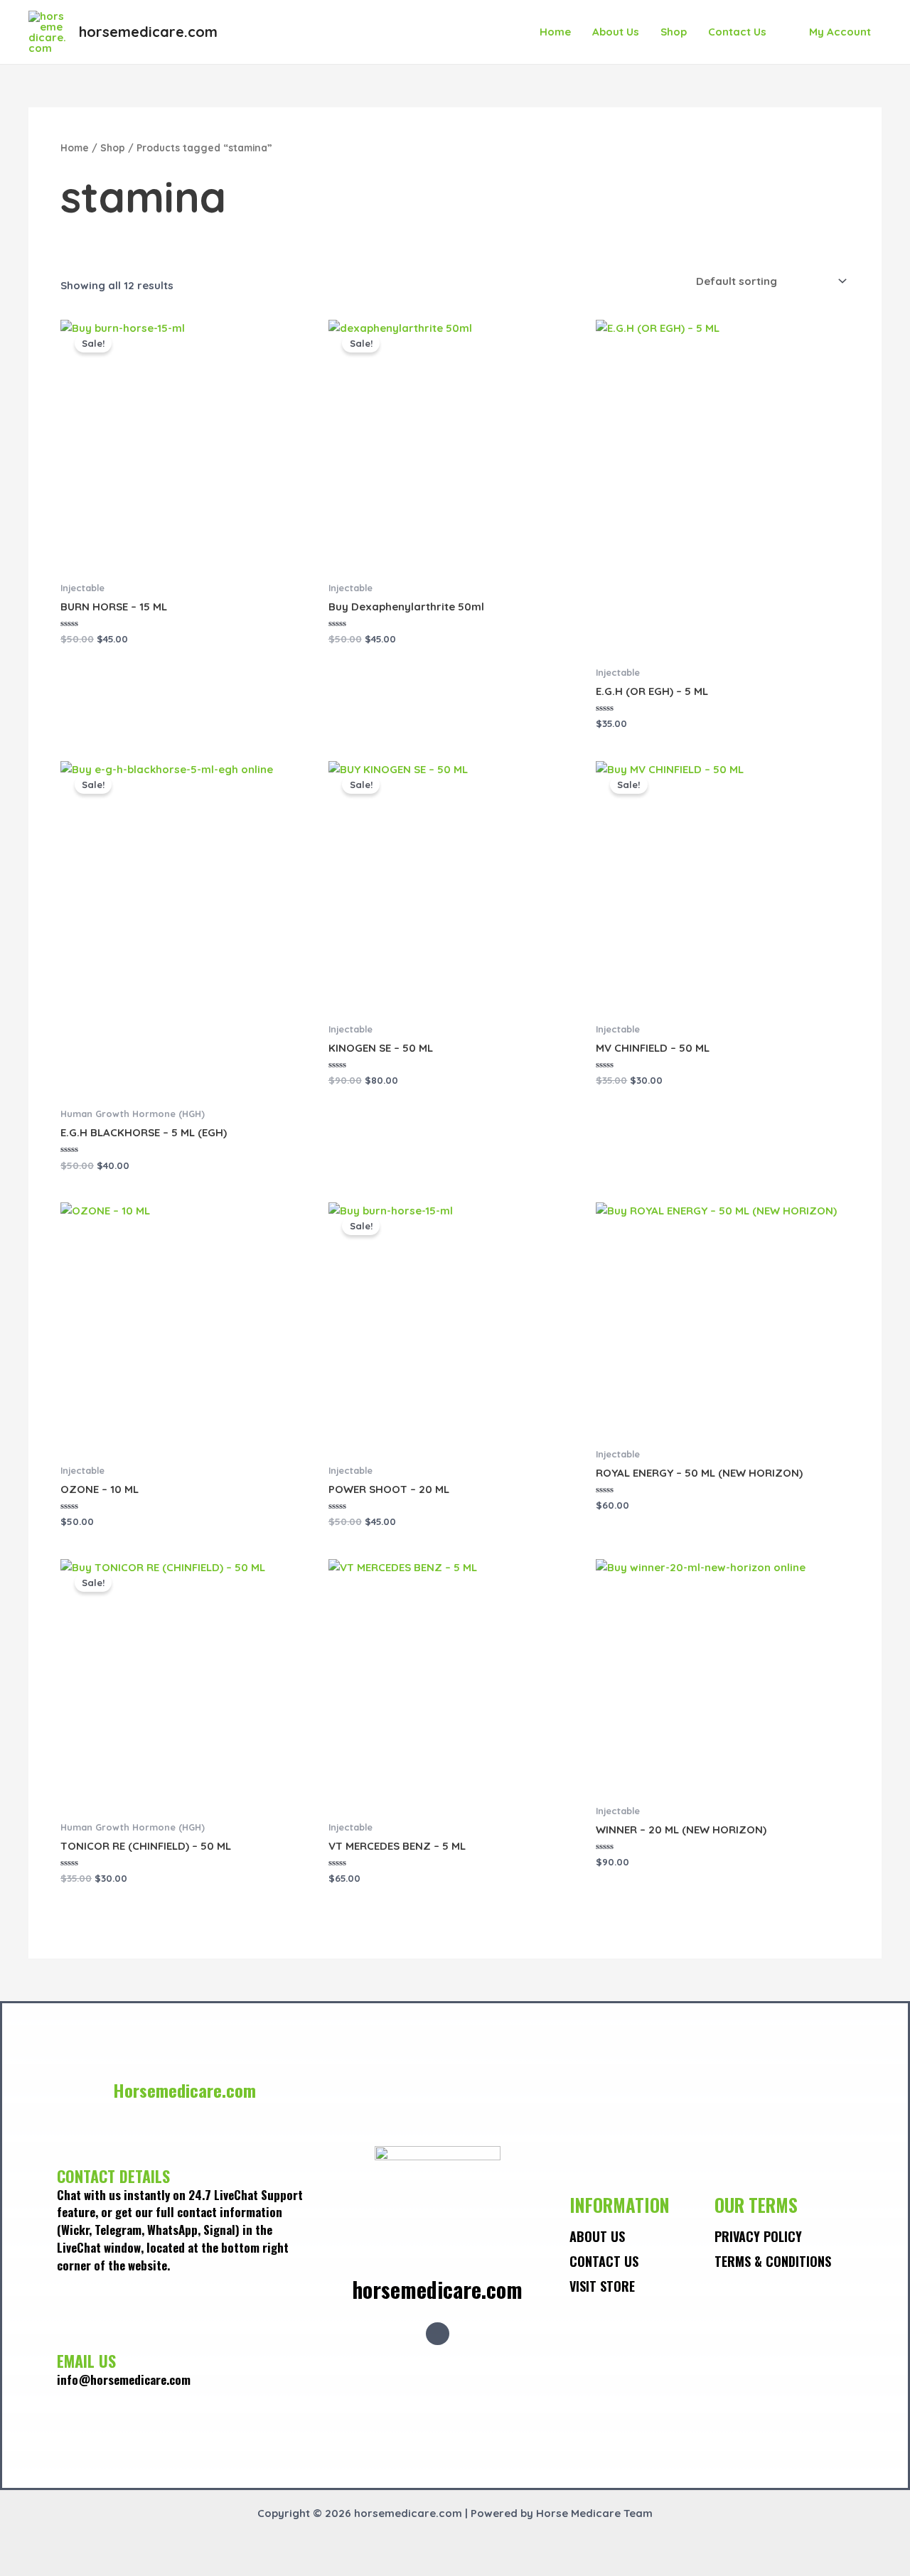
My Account (840, 32)
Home (555, 32)
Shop (674, 32)
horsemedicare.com (148, 32)
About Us (616, 32)
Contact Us (737, 32)
